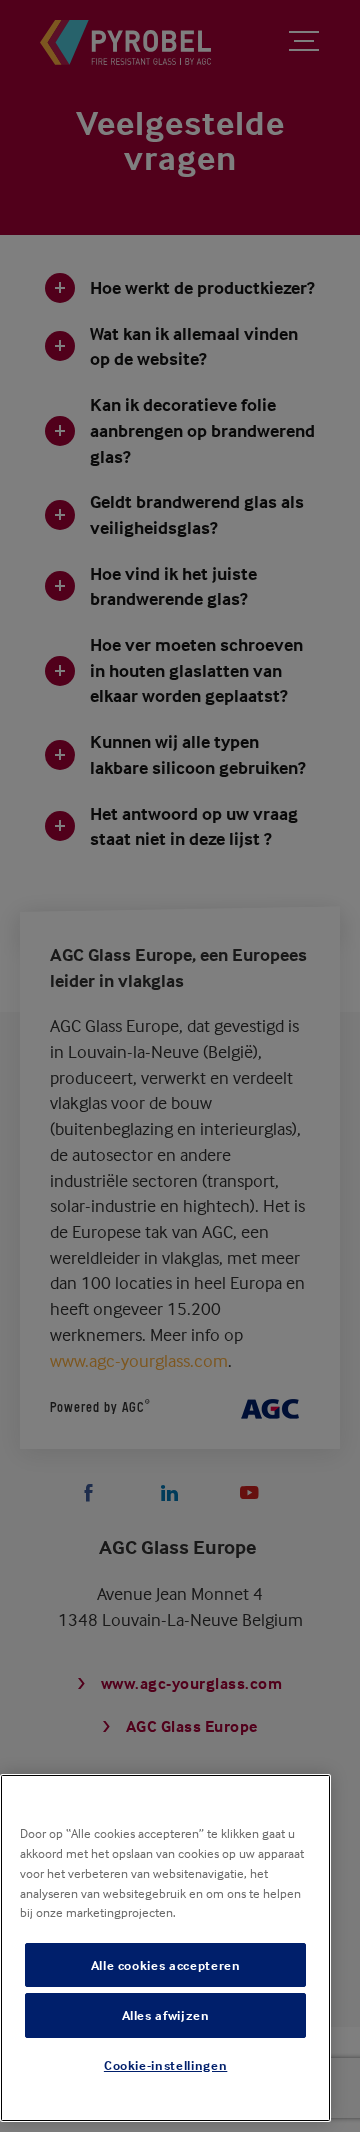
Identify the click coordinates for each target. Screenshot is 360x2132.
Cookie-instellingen (165, 2065)
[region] (165, 1948)
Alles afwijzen (166, 2015)
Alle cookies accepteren (166, 1965)
